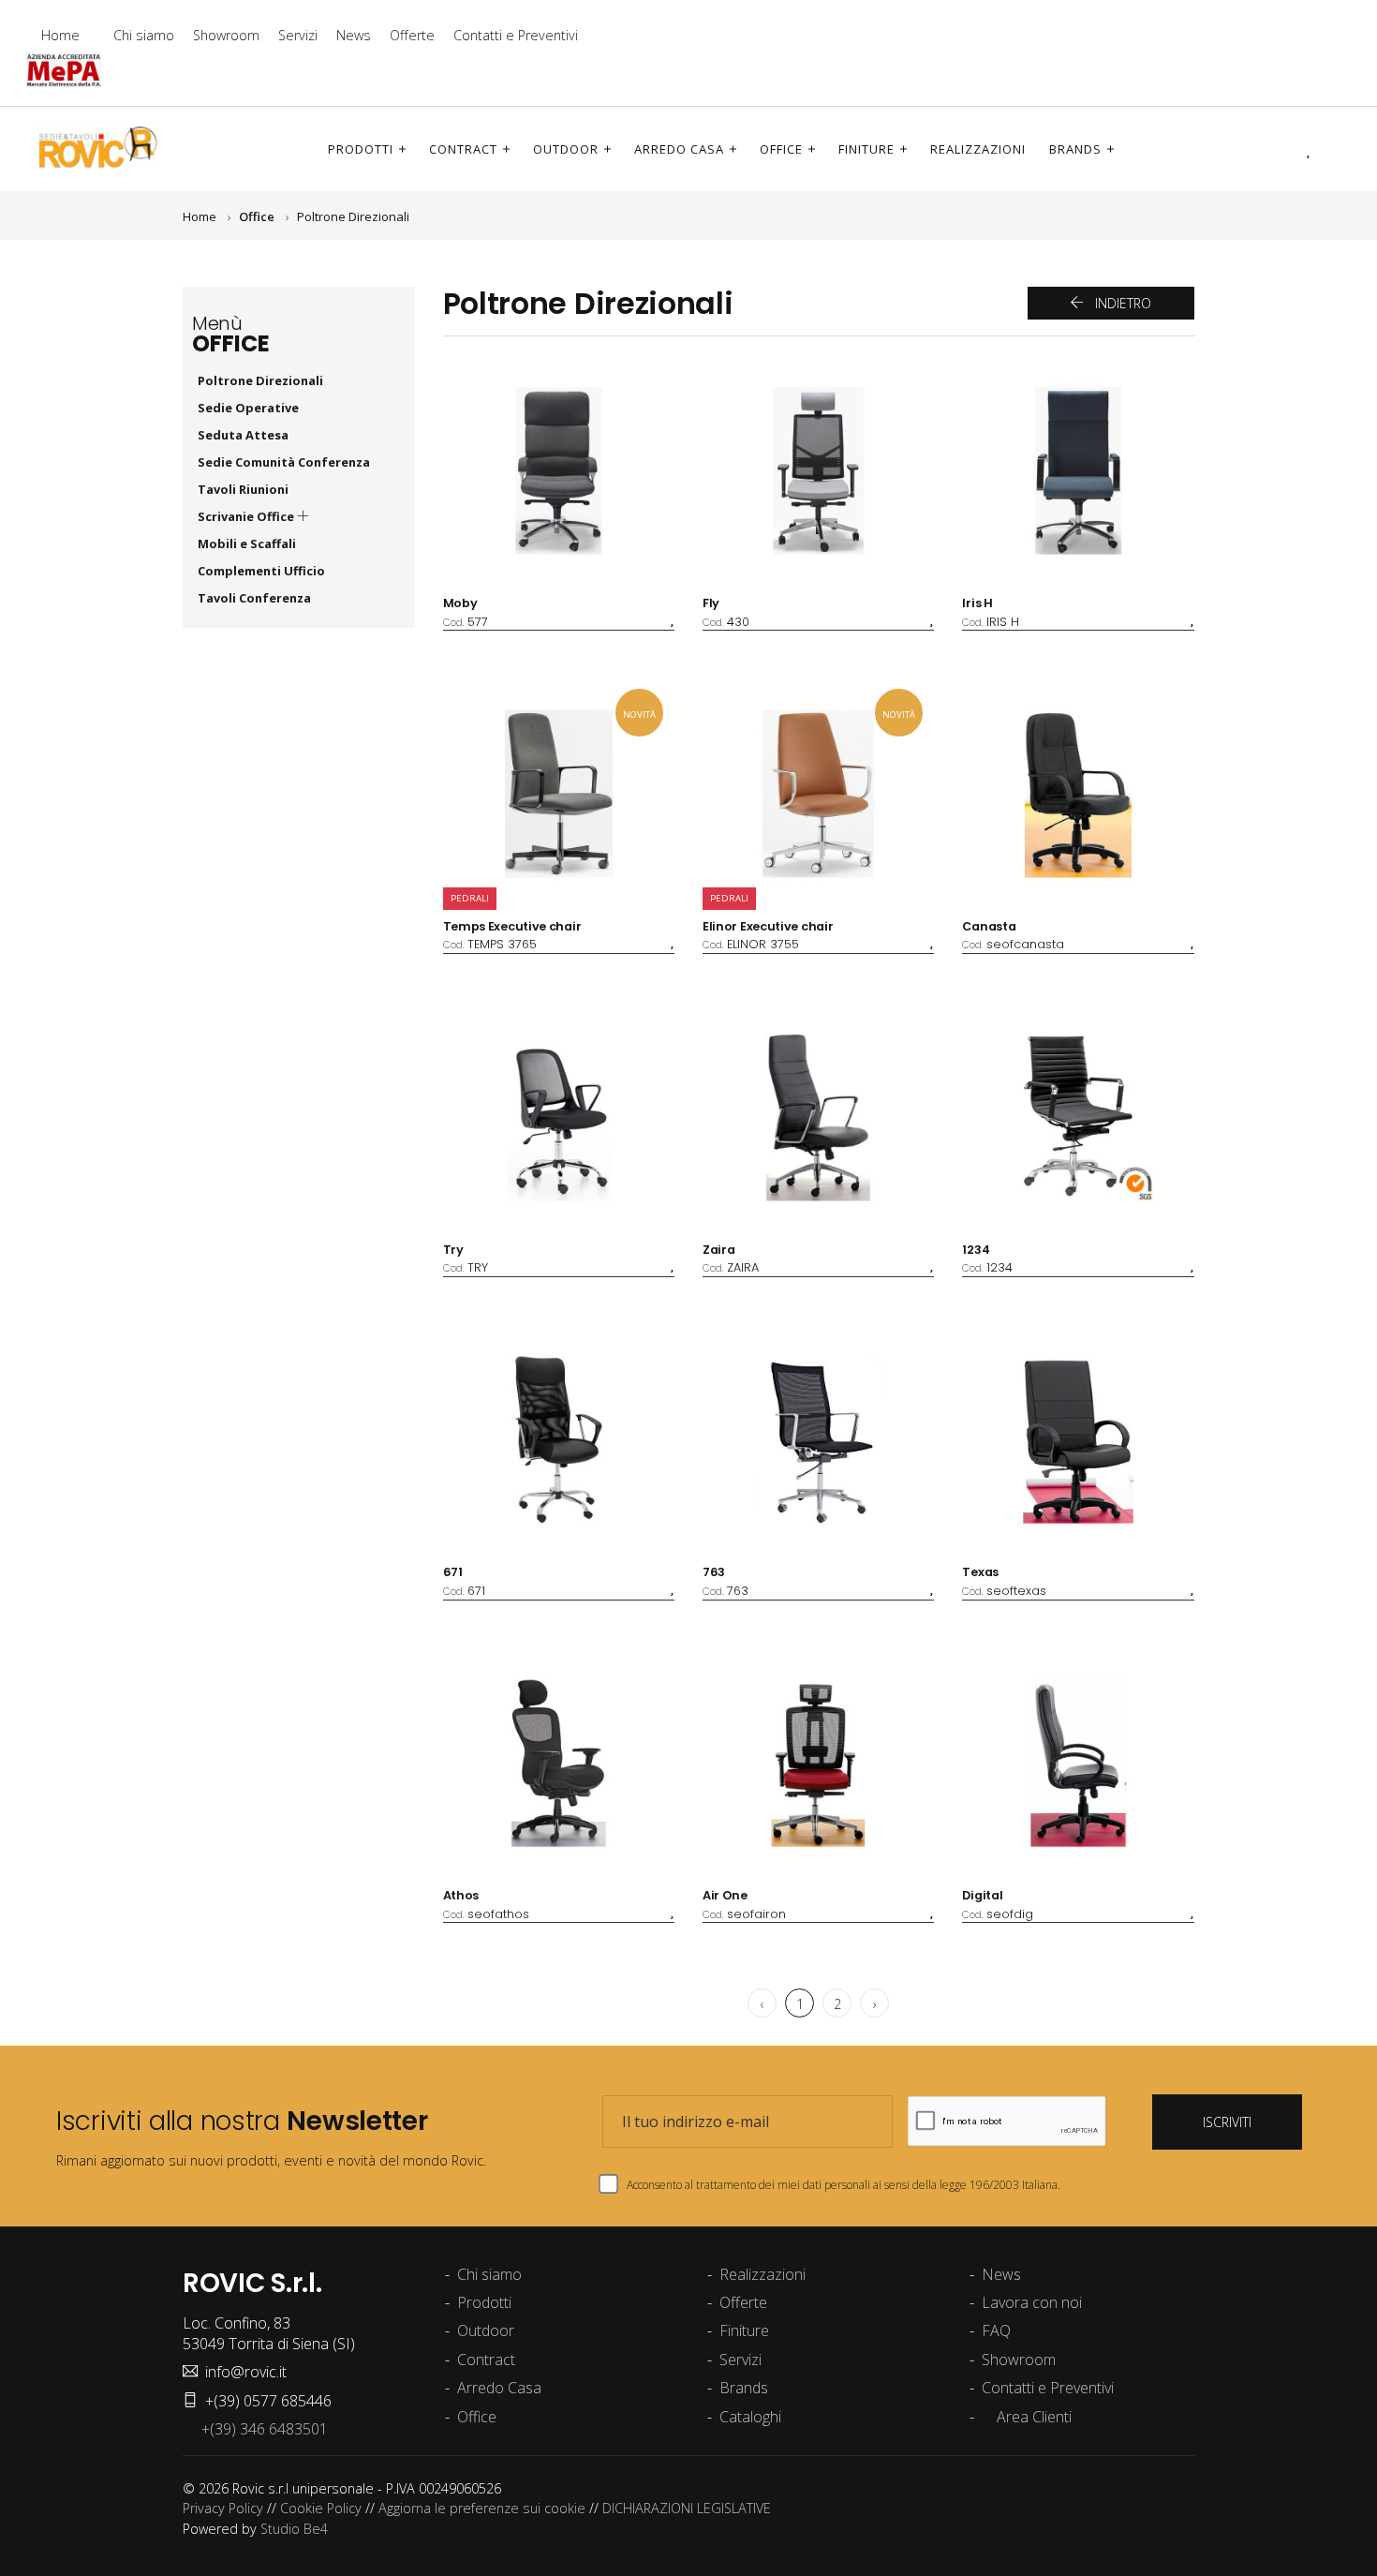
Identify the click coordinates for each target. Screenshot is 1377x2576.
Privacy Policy (223, 2508)
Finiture (866, 149)
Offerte (412, 35)
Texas (980, 1572)
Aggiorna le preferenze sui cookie (482, 2508)
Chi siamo (144, 35)
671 (453, 1572)
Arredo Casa (679, 149)
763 (714, 1572)
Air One (725, 1895)
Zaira (719, 1250)
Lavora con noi (1032, 2302)
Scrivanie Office (247, 516)
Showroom (226, 35)
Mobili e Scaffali (247, 543)
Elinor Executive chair (768, 926)
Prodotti (361, 149)
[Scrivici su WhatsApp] (1334, 52)
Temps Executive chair (512, 926)
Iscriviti (1227, 2122)
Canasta (989, 926)
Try (453, 1250)
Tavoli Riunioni (243, 489)
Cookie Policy (321, 2508)
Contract (463, 149)
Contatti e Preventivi (516, 35)
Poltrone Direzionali (353, 216)
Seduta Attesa (243, 435)
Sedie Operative (248, 408)
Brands (1075, 149)
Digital (982, 1895)
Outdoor (566, 149)
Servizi (298, 35)
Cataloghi (750, 2417)
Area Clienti (1032, 2417)
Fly (711, 603)
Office (781, 149)
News (354, 35)
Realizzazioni (978, 149)
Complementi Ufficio (261, 571)
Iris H (977, 603)
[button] (1282, 149)
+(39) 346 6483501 (261, 2429)
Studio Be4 (294, 2529)
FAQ (996, 2330)
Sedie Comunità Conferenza (284, 462)
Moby (460, 603)
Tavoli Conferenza (254, 598)
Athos (461, 1895)
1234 (976, 1250)
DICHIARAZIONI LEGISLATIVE (687, 2508)
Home (60, 35)
